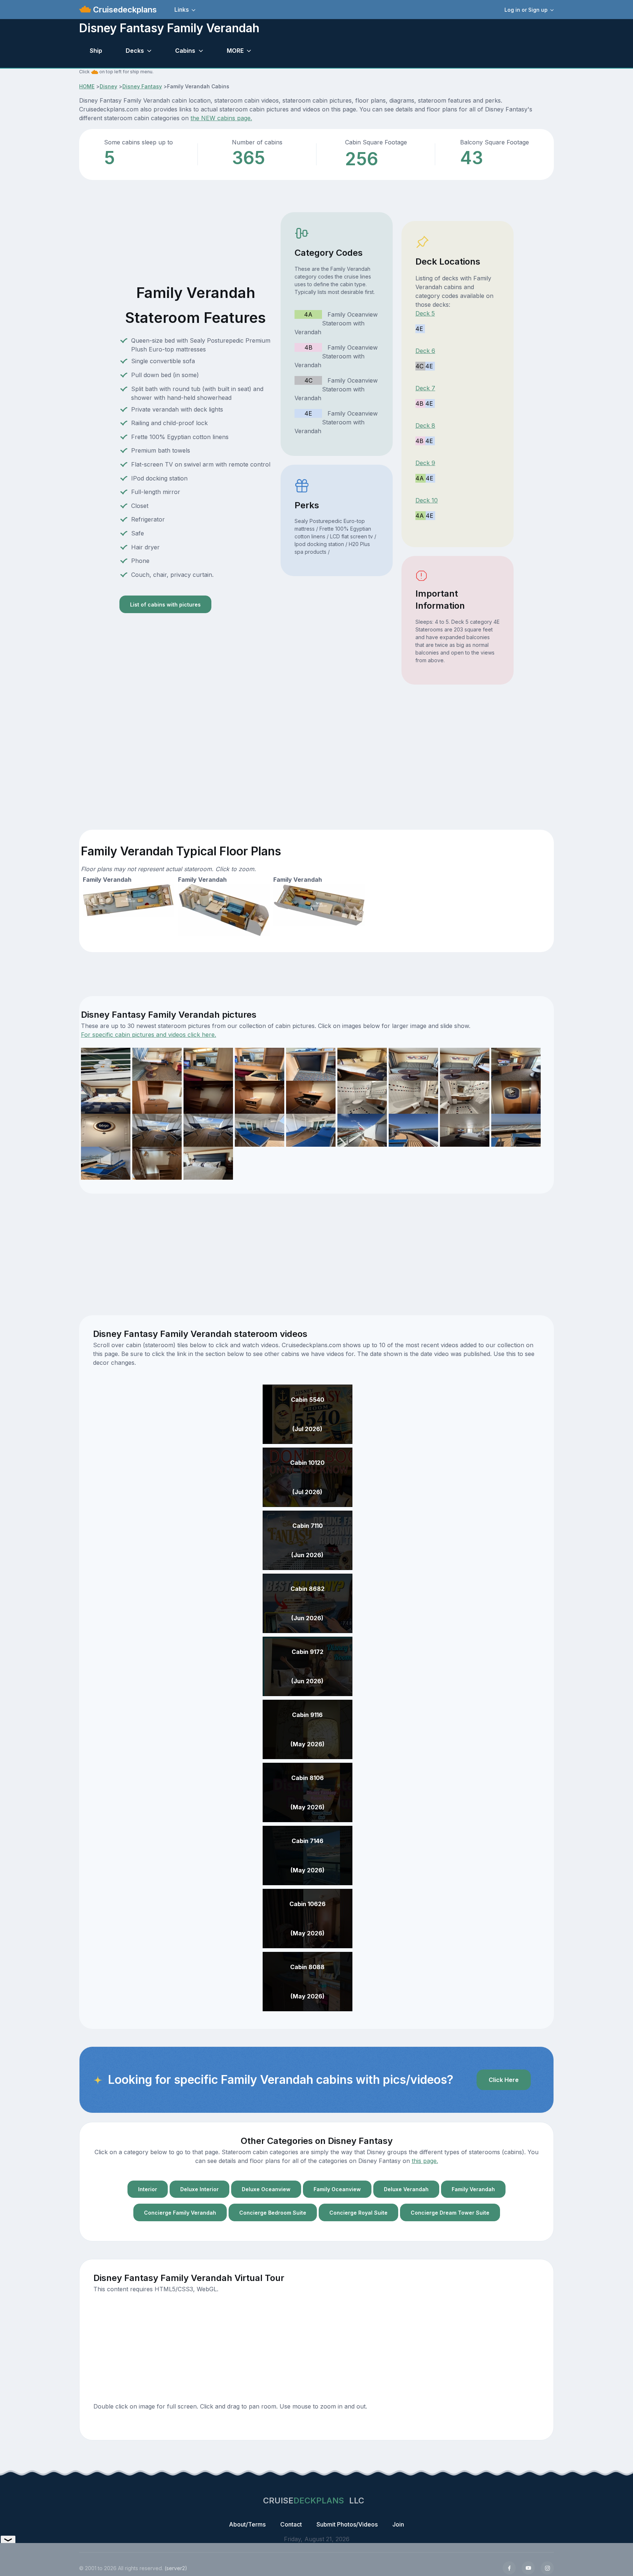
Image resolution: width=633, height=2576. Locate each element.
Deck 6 (425, 351)
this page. (425, 2161)
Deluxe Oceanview (266, 2189)
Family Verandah (473, 2189)
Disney (108, 86)
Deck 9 (425, 463)
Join (398, 2524)
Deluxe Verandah (406, 2189)
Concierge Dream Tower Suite (450, 2213)
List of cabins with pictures (165, 605)
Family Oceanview (337, 2189)
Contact (291, 2524)
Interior (148, 2189)
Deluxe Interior (199, 2189)
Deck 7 (425, 388)
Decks (135, 51)
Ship (96, 51)
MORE (235, 51)
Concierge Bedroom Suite (273, 2213)
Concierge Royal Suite (358, 2213)
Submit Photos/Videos (347, 2524)
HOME (87, 86)
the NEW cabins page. (221, 118)
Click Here (504, 2080)
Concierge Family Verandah (180, 2213)
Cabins (185, 51)
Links (182, 10)
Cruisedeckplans (124, 10)
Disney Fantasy (142, 86)
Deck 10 (427, 500)
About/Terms (247, 2524)
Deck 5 (425, 313)
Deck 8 (425, 425)
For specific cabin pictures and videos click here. (149, 1035)
